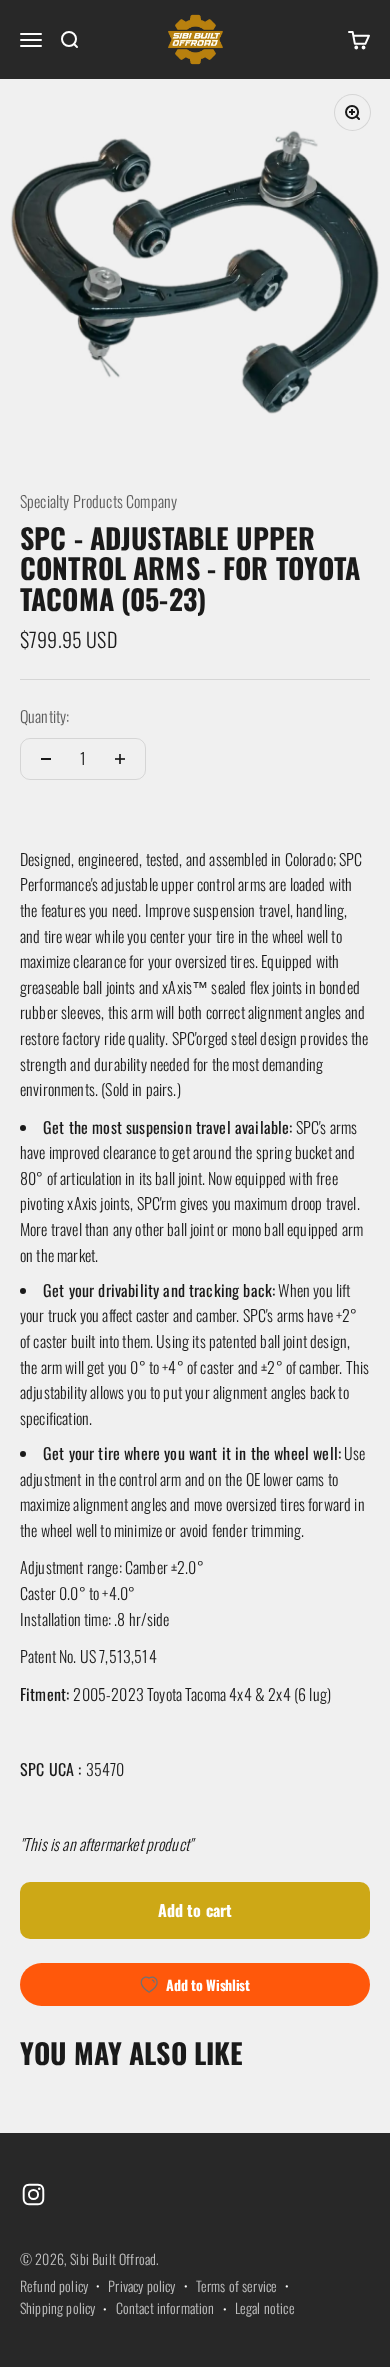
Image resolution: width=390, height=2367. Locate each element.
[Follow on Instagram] (33, 2194)
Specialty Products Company (98, 501)
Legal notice (265, 2307)
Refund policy (54, 2285)
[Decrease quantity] (46, 759)
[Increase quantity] (120, 759)
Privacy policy (141, 2285)
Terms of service (237, 2285)
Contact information (165, 2307)
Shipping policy (57, 2307)
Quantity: (44, 716)
